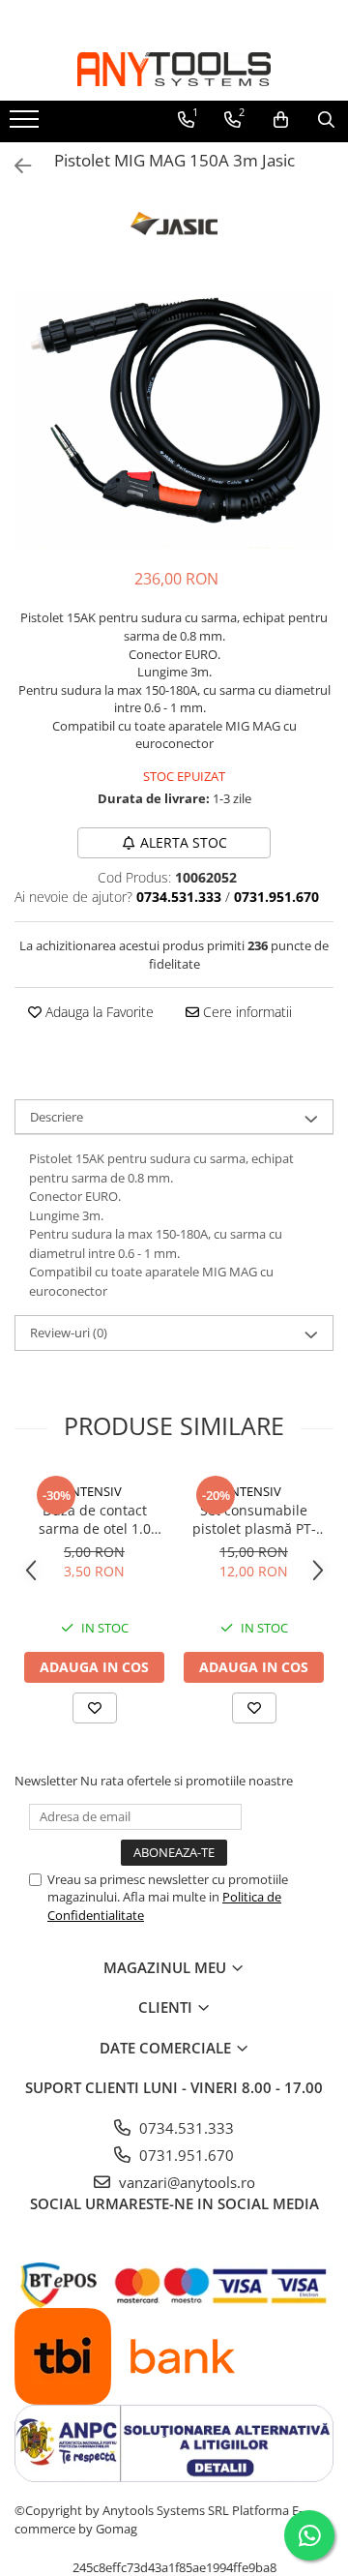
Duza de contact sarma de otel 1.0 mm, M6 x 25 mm (95, 1519)
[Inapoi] (14, 166)
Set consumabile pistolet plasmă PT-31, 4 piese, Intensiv (254, 1519)
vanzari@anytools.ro (185, 2182)
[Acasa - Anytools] (174, 69)
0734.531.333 (185, 2128)
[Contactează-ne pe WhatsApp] (309, 2535)
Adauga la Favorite (98, 1012)
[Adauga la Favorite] (95, 1708)
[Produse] (27, 125)
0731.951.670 (185, 2155)
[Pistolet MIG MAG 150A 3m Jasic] (174, 420)
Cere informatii (246, 1012)
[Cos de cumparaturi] (281, 120)
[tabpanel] (174, 420)
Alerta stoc (184, 842)
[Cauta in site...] (326, 120)
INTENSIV (94, 1491)
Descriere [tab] (57, 1117)
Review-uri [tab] (69, 1333)
